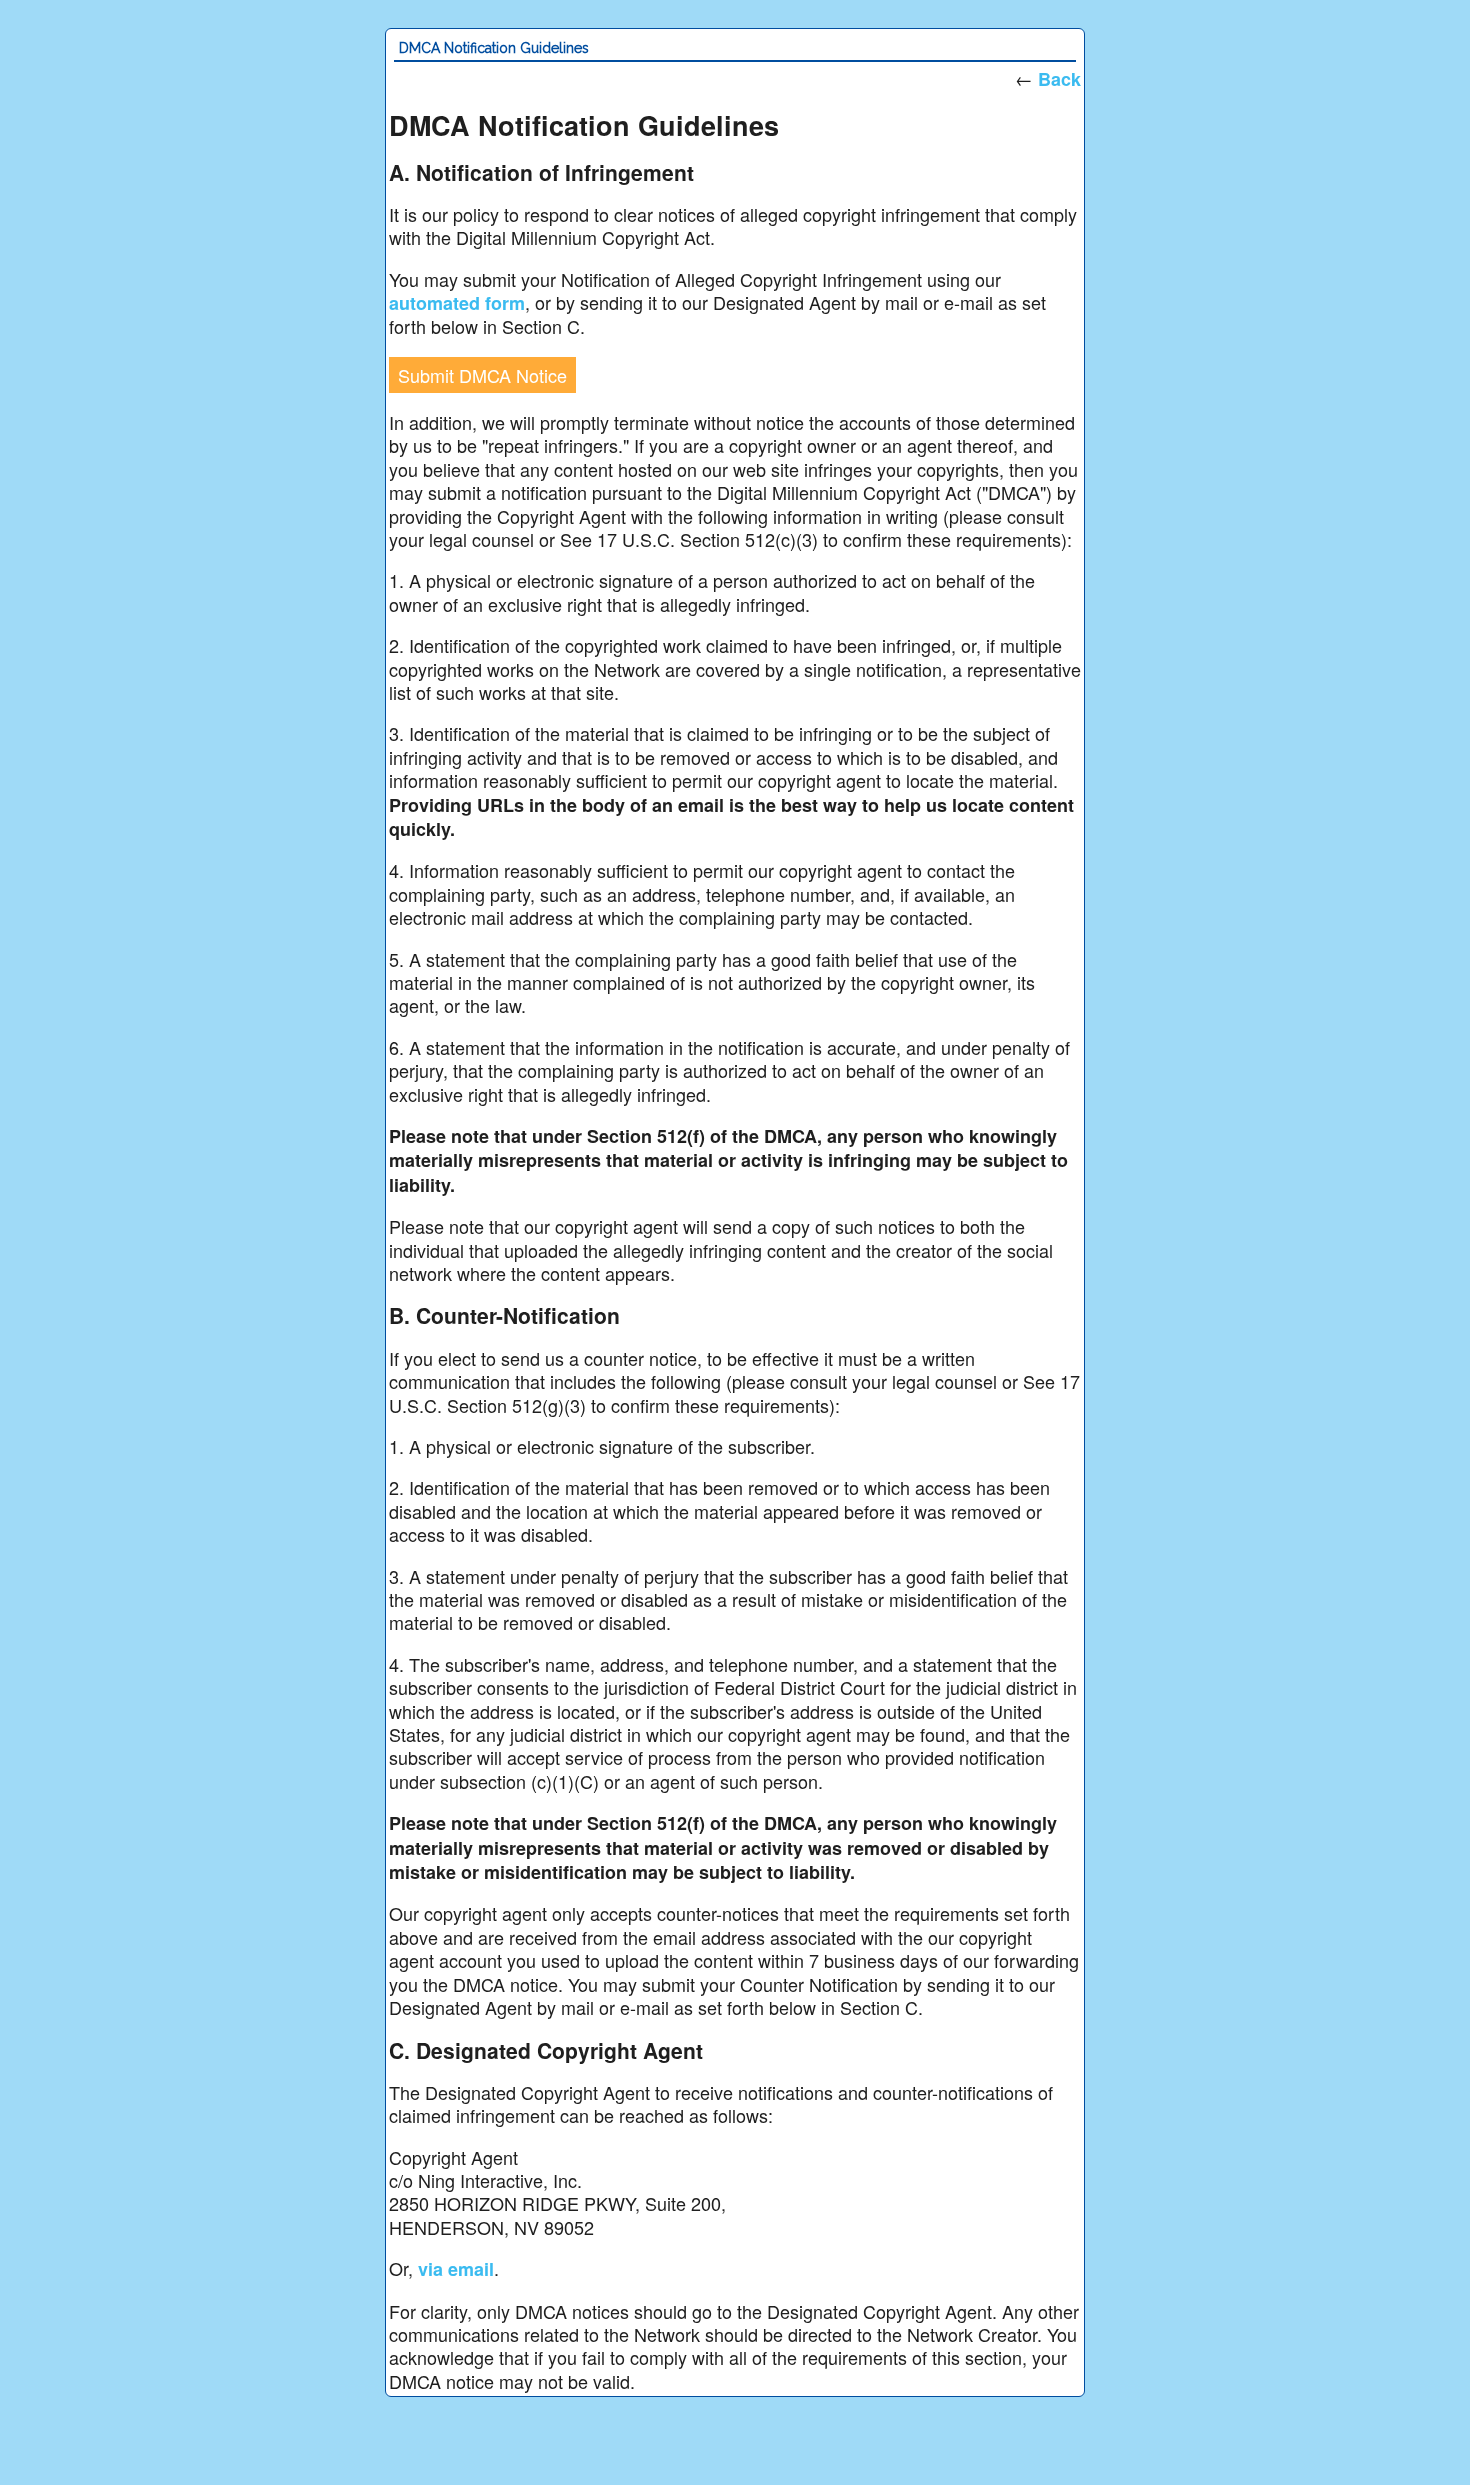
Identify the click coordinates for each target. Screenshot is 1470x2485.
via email (456, 2269)
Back (1059, 79)
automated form (457, 303)
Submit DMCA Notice (482, 375)
